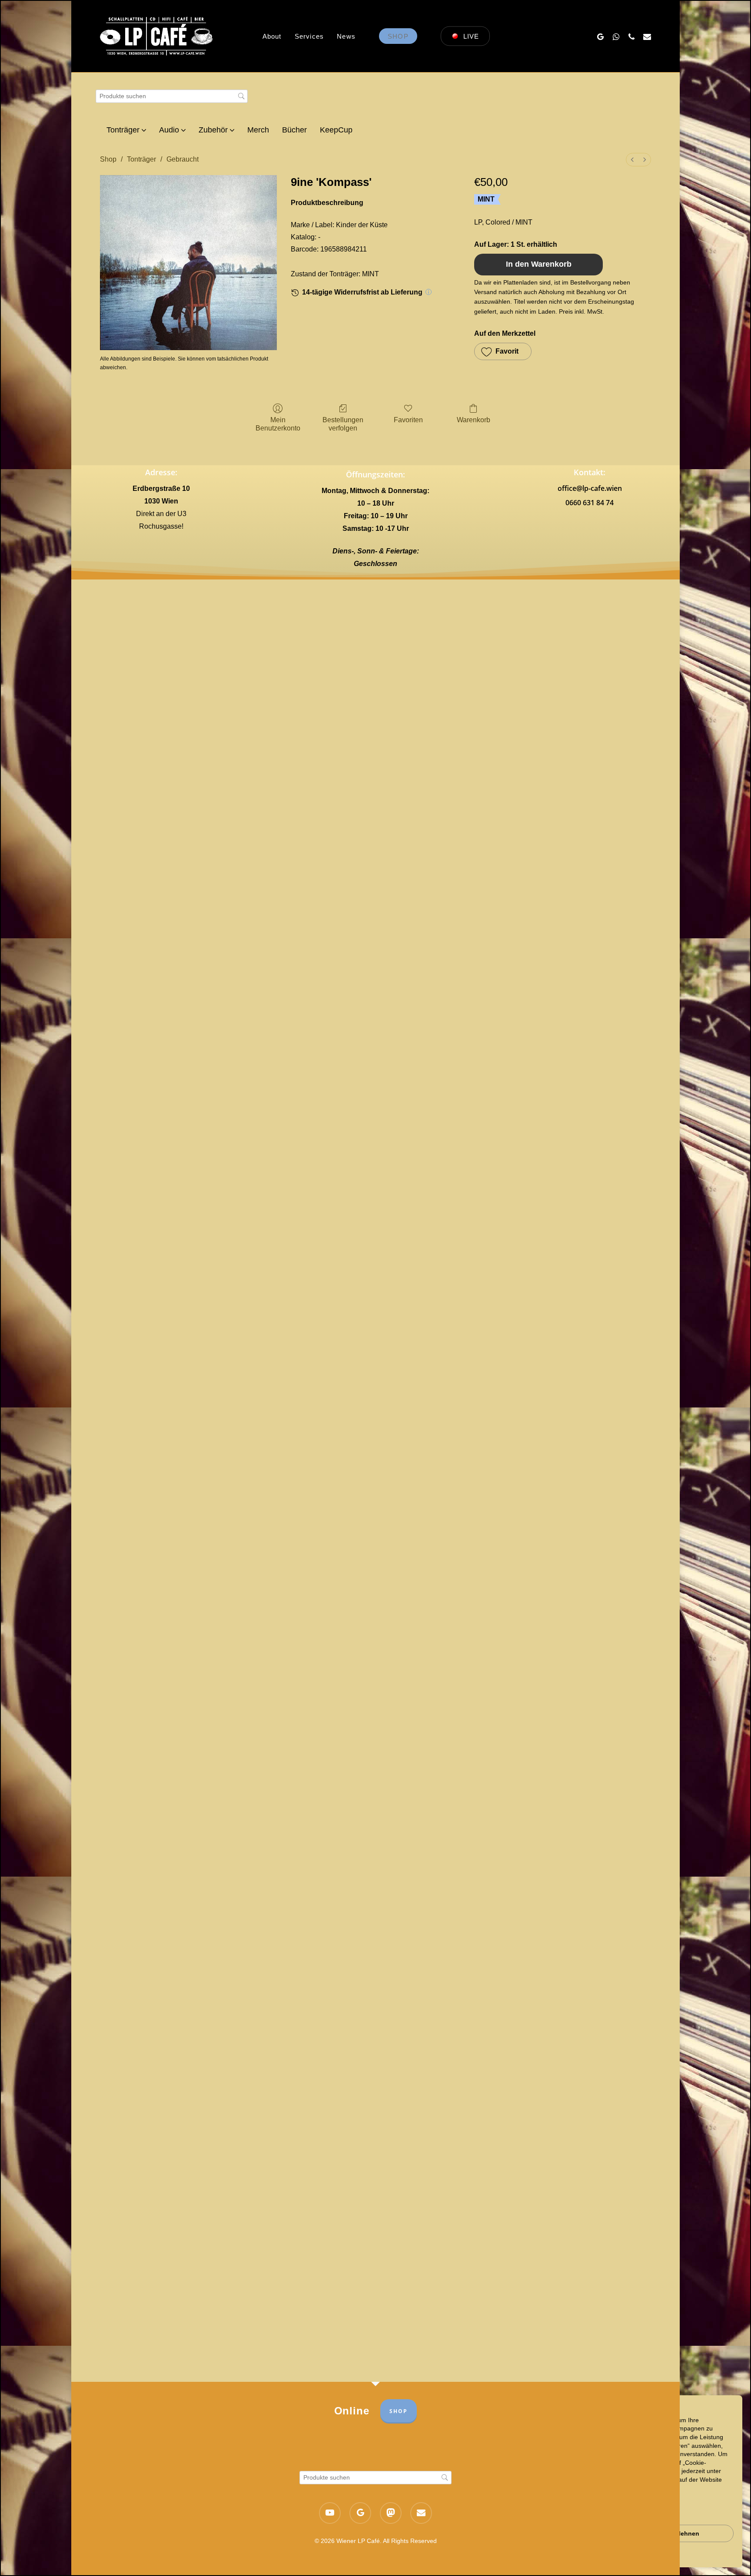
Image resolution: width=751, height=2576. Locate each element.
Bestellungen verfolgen (343, 424)
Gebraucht (183, 159)
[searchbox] (172, 96)
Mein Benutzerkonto (278, 424)
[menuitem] (632, 160)
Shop (108, 159)
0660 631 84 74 (590, 503)
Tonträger (141, 159)
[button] (503, 351)
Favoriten (408, 420)
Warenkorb (474, 420)
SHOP (399, 2411)
